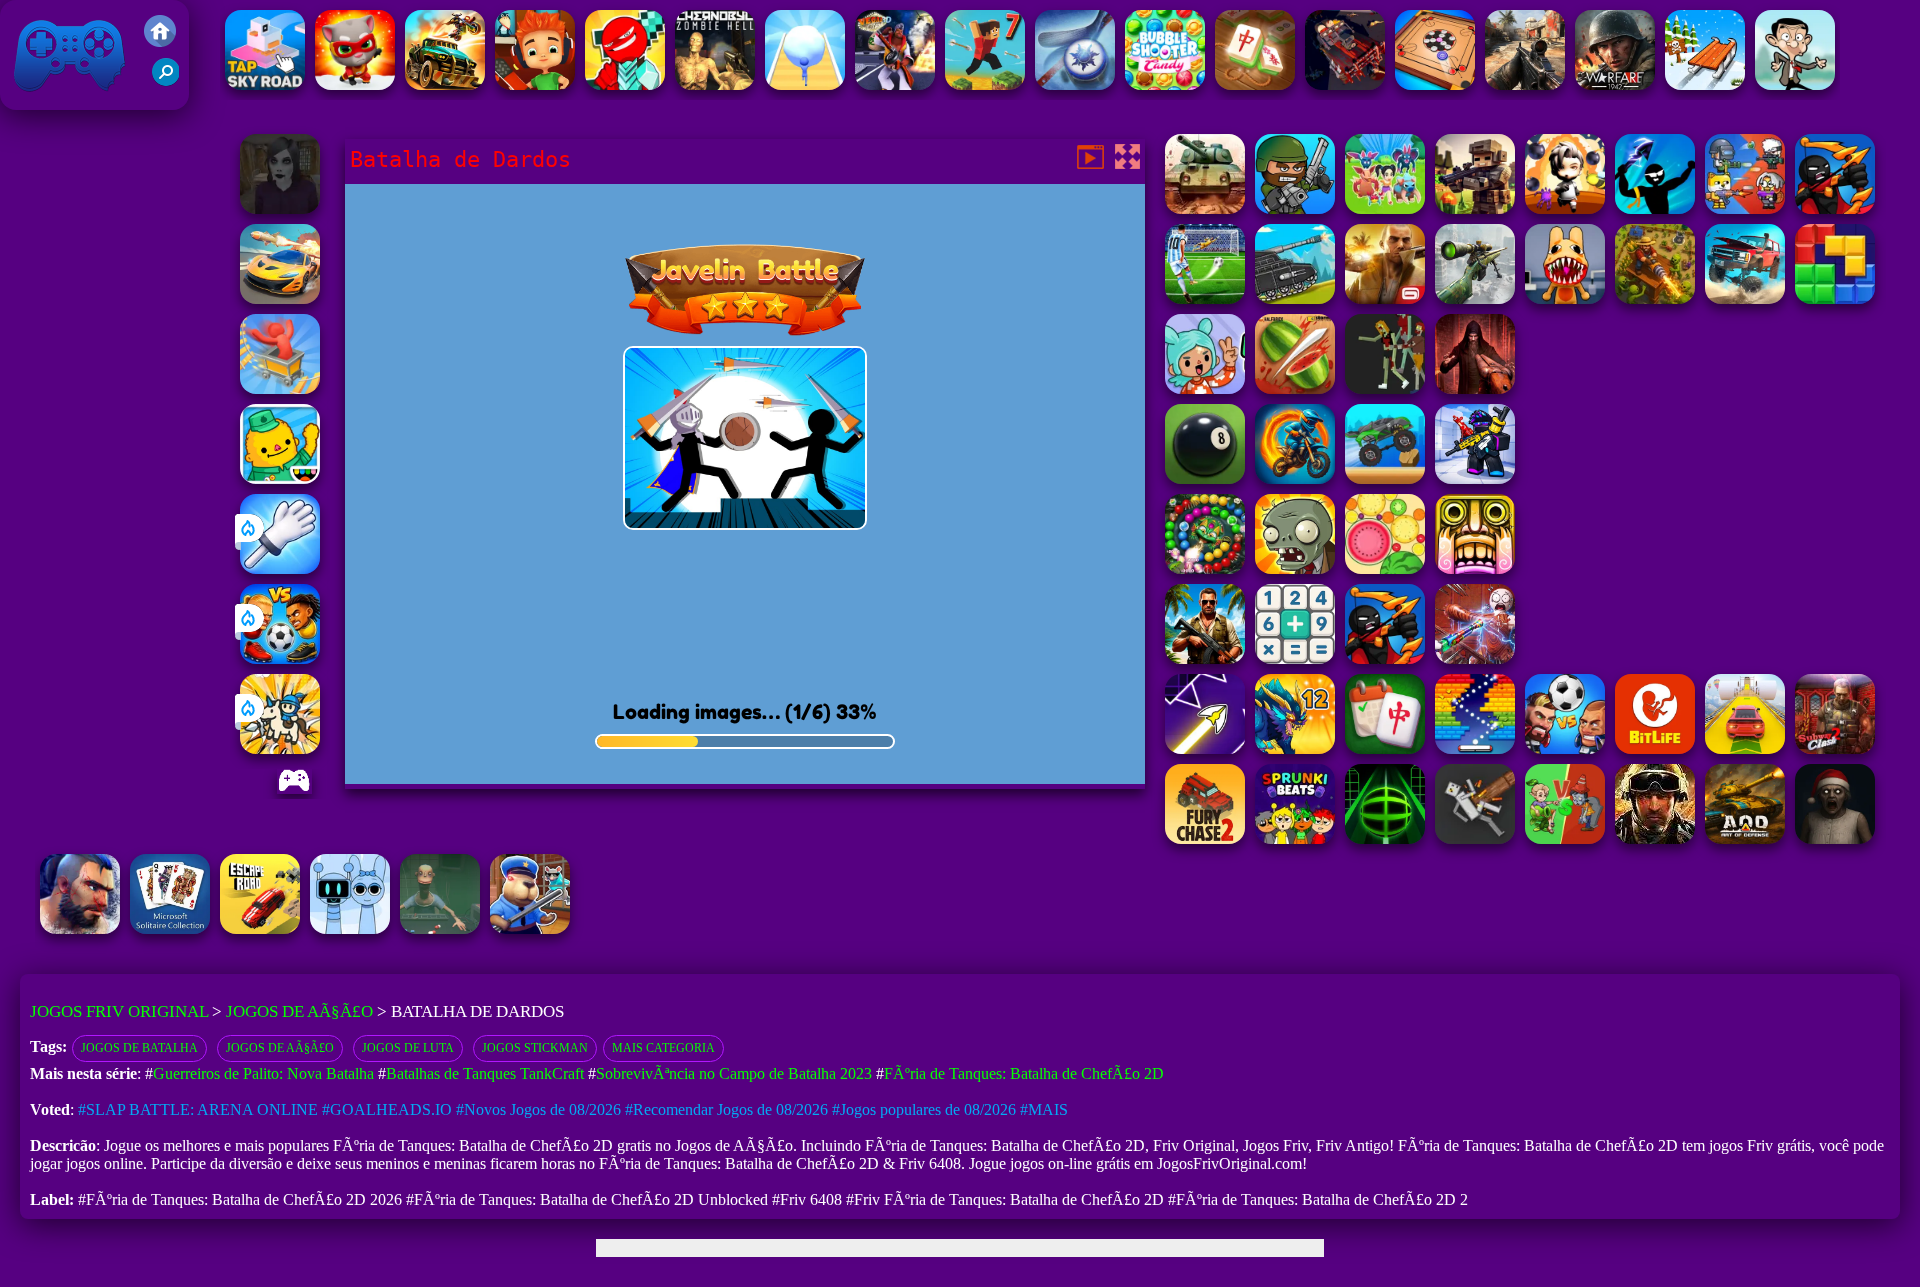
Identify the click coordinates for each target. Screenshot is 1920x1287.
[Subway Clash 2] (1835, 748)
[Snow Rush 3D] (1705, 84)
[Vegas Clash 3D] (895, 84)
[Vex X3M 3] (1385, 388)
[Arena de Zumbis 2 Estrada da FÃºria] (1345, 84)
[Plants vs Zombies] (1295, 568)
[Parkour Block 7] (985, 84)
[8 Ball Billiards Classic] (1205, 478)
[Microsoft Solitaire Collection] (170, 928)
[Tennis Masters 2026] (1475, 478)
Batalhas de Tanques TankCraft (485, 1073)
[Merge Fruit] (1385, 568)
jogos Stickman (535, 1048)
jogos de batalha (139, 1048)
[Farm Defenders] (1655, 298)
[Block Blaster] (1835, 298)
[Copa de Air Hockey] (1075, 84)
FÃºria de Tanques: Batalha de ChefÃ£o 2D (1024, 1073)
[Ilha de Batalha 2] (1385, 208)
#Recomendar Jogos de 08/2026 (726, 1109)
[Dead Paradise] (445, 84)
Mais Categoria (663, 1048)
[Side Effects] (440, 928)
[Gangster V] (1385, 298)
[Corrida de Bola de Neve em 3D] (805, 84)
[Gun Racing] (280, 298)
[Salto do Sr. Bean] (1795, 84)
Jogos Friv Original (43, 99)
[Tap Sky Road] (265, 84)
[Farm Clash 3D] (1655, 838)
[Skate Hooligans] (535, 84)
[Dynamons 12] (1295, 748)
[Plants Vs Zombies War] (1565, 838)
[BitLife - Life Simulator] (1655, 748)
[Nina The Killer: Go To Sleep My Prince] (280, 208)
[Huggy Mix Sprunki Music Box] (350, 928)
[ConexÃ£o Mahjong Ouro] (1255, 84)
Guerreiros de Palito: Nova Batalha (263, 1073)
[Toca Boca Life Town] (280, 478)
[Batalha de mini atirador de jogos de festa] (1745, 208)
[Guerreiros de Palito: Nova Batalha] (1835, 208)
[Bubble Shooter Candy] (1165, 84)
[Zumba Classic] (1205, 568)
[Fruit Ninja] (1295, 388)
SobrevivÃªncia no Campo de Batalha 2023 (734, 1073)
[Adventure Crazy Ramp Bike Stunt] (1295, 478)
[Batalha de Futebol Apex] (1205, 298)
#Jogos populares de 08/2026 (924, 1109)
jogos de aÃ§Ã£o (280, 1048)
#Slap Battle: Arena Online (198, 1109)
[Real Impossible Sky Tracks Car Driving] (1745, 748)
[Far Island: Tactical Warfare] (1205, 658)
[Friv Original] (160, 41)
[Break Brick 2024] (1475, 748)
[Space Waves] (1205, 748)
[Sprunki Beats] (1295, 838)
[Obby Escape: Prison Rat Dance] (530, 928)
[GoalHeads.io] (280, 658)
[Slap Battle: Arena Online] (280, 568)
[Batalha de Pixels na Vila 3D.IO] (1475, 208)
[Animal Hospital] (1565, 298)
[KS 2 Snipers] (1475, 298)
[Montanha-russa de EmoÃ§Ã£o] (280, 388)
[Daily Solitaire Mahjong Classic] (1385, 748)
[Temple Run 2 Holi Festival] (1475, 568)
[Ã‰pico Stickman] (625, 84)
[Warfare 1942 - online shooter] (1615, 84)
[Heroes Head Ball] (1565, 748)
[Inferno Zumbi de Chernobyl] (715, 84)
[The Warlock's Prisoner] (1475, 388)
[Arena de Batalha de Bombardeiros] (1565, 208)
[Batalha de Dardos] (1655, 208)
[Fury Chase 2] (1205, 838)
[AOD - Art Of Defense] (1745, 838)
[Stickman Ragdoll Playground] (1475, 838)
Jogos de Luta (408, 1048)
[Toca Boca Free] (1205, 388)
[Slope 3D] (1385, 838)
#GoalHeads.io (387, 1109)
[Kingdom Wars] (280, 748)
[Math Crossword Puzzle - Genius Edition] (1295, 658)
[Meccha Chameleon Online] (1475, 658)
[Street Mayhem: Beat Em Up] (80, 928)
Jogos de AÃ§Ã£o (299, 1011)
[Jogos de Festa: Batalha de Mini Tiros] (1295, 208)
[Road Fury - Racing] (1745, 298)
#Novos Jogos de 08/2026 (538, 1109)
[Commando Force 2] (1525, 84)
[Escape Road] (260, 928)
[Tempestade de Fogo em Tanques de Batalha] (1205, 208)
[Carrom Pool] (1435, 84)
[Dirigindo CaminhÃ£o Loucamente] (1385, 478)
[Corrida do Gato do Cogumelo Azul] (355, 84)
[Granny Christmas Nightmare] (1835, 838)
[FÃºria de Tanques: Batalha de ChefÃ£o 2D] (1295, 298)
